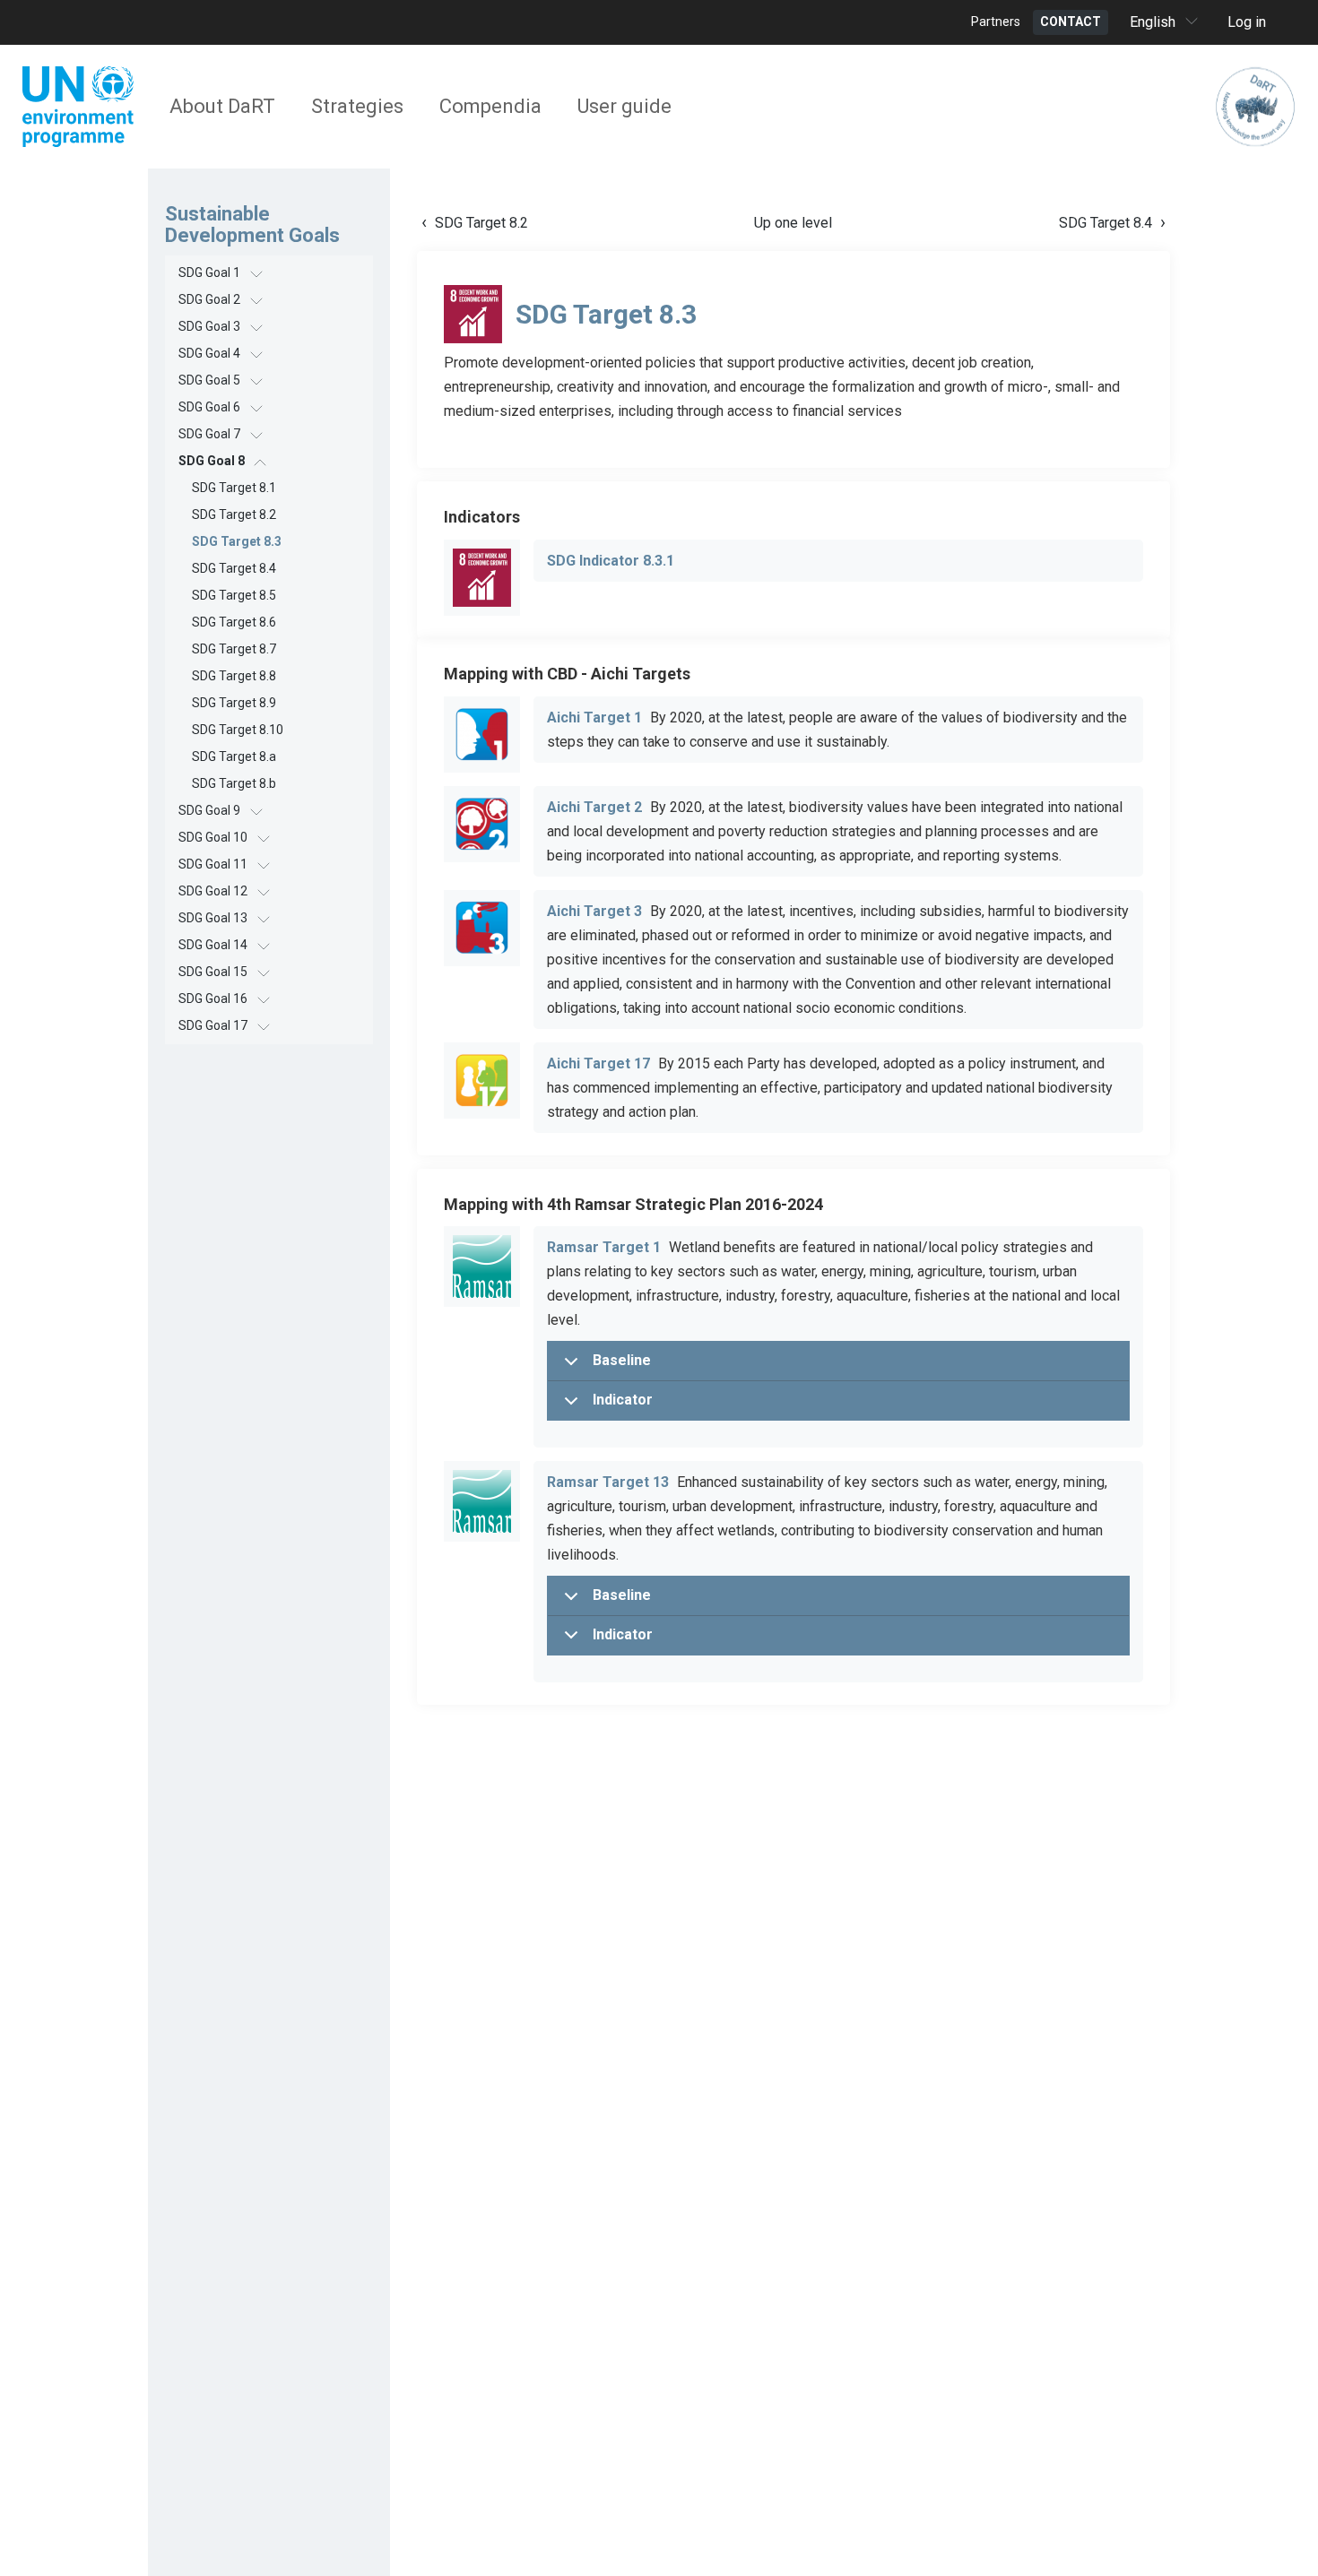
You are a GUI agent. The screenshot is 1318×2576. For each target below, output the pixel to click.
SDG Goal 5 (209, 380)
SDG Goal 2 (209, 299)
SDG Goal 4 (209, 353)
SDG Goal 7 (209, 434)
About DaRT (222, 106)
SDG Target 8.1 (234, 488)
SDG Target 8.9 (234, 703)
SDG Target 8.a (234, 756)
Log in (1247, 22)
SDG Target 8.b (234, 783)
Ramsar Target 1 (604, 1247)
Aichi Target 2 (594, 807)
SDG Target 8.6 (234, 622)
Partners (996, 22)
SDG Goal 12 (213, 891)
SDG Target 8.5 (234, 595)
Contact (1071, 22)
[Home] (1255, 107)
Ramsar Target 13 (608, 1482)
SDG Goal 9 (209, 810)
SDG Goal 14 (213, 945)
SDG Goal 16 (213, 998)
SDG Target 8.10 (238, 730)
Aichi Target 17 (598, 1063)
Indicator (623, 1400)
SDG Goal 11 (213, 864)
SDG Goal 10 (213, 837)
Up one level (793, 223)
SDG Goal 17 (213, 1025)
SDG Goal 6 (209, 407)
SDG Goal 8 (212, 461)
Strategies (357, 106)
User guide (624, 106)
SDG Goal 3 (209, 326)
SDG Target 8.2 (234, 514)
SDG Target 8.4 (234, 568)
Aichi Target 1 (594, 717)
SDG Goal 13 (213, 918)
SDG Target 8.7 (234, 649)
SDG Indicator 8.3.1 (611, 561)
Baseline (622, 1360)
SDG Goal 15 (213, 972)
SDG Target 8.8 (234, 676)
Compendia (490, 106)
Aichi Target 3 (594, 911)
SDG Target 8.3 (237, 541)
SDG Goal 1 (209, 272)
